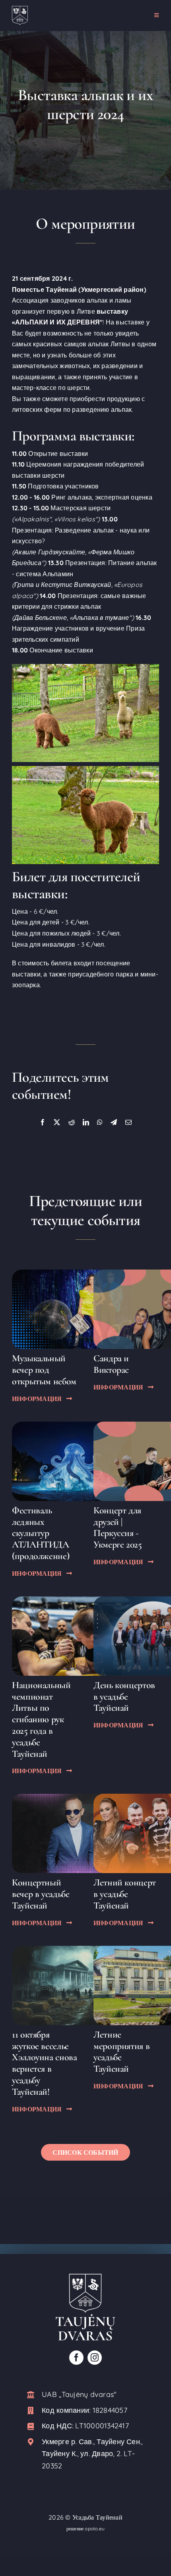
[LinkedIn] (86, 1123)
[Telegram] (114, 1123)
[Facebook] (43, 1123)
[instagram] (95, 2358)
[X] (57, 1123)
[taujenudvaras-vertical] (85, 2277)
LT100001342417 (102, 2426)
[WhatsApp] (100, 1123)
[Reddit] (72, 1123)
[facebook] (76, 2358)
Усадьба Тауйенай (97, 2517)
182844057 (110, 2410)
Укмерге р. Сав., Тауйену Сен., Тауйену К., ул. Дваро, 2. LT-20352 (92, 2454)
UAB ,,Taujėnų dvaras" (79, 2394)
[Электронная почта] (128, 1123)
